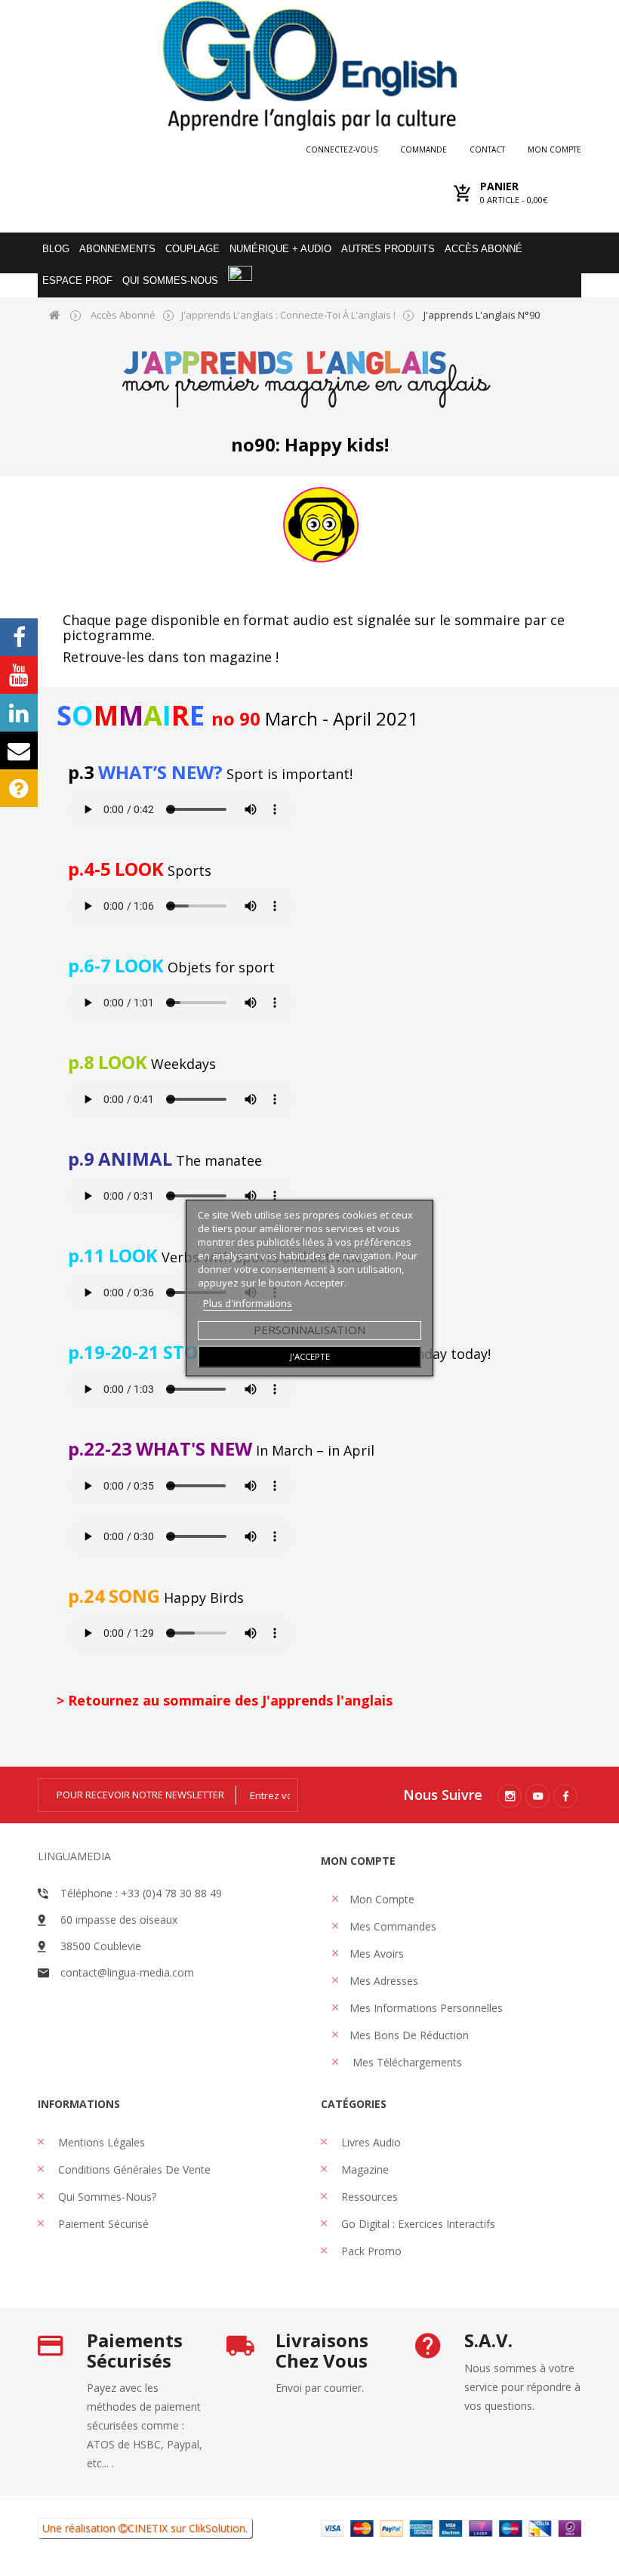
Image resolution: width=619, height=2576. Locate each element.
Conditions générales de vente (133, 2169)
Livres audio (370, 2142)
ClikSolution (217, 2528)
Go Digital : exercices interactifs (417, 2224)
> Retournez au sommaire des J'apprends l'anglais (225, 1700)
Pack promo (370, 2251)
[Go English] (309, 65)
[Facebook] (565, 1796)
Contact (487, 149)
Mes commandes (393, 1926)
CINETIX (148, 2528)
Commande (423, 149)
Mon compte (554, 149)
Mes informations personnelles (426, 2008)
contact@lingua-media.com (127, 1972)
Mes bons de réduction (409, 2035)
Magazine (363, 2169)
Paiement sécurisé (102, 2224)
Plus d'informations (248, 1303)
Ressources (368, 2197)
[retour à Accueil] (55, 314)
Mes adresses (384, 1981)
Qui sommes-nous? (106, 2197)
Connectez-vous (342, 149)
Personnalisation (309, 1330)
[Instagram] (510, 1796)
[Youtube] (537, 1796)
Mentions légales (100, 2142)
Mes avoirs (377, 1954)
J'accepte (310, 1356)
